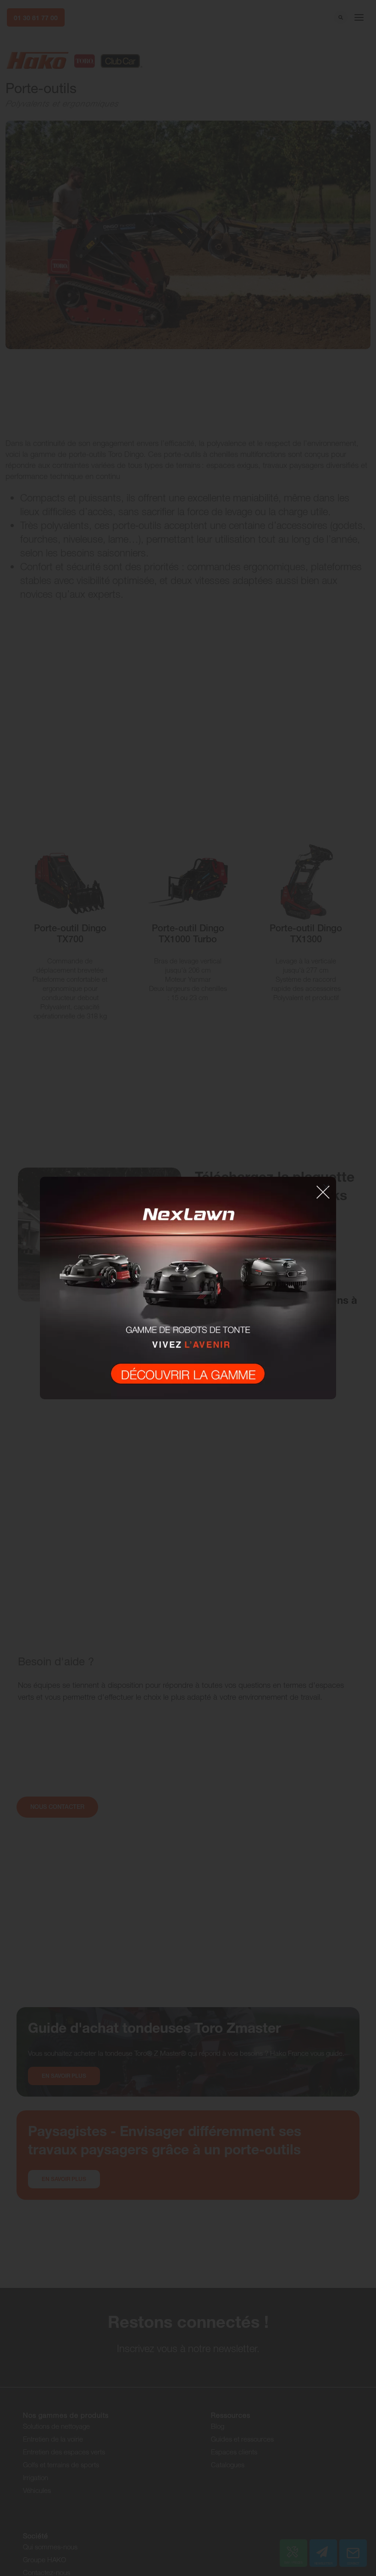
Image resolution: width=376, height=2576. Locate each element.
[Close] (326, 1187)
